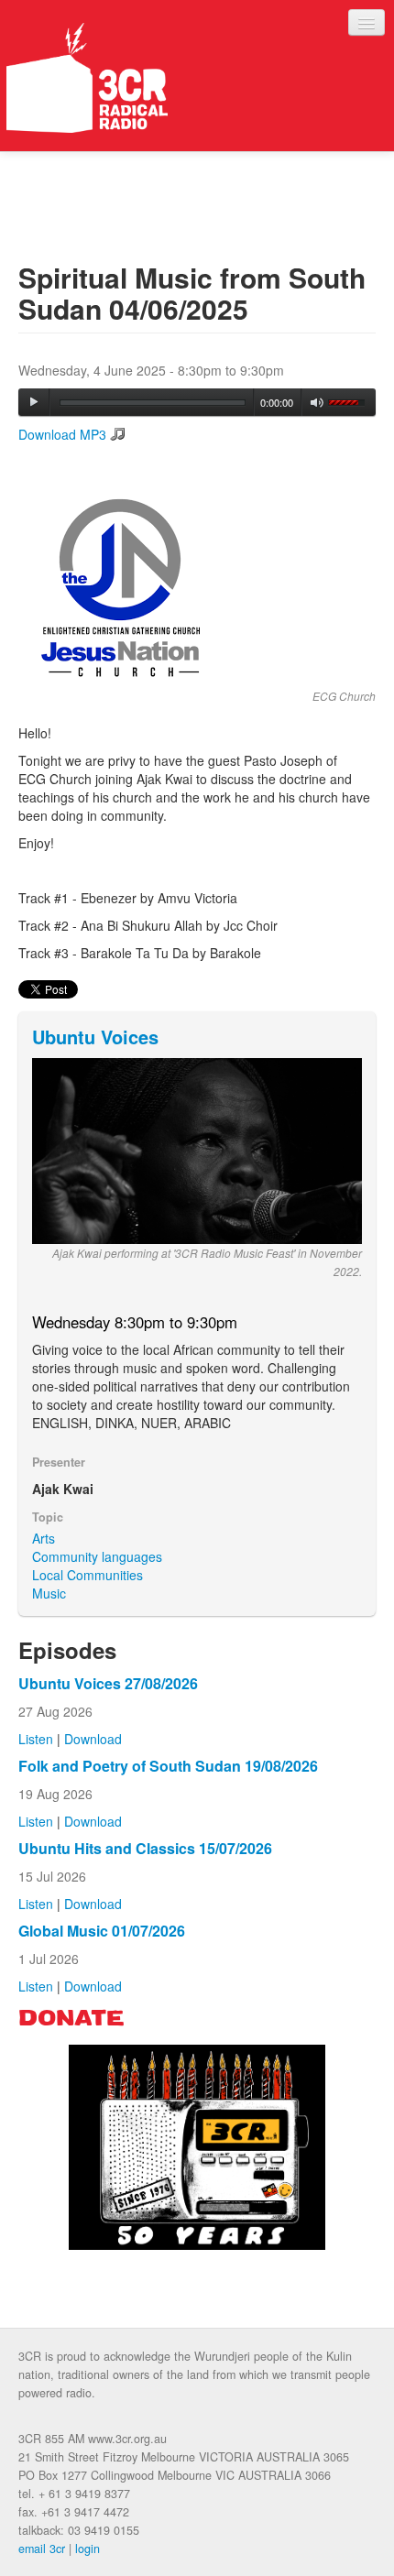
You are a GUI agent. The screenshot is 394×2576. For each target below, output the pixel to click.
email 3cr (42, 2549)
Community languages (97, 1556)
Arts (44, 1538)
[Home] (87, 78)
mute (317, 403)
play (34, 402)
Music (49, 1593)
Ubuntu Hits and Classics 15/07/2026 (145, 1848)
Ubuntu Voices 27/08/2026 (108, 1683)
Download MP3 (62, 434)
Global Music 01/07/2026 (102, 1931)
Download (93, 1739)
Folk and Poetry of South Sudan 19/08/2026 (168, 1766)
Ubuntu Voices (95, 1037)
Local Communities (88, 1575)
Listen (36, 1739)
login (88, 2549)
